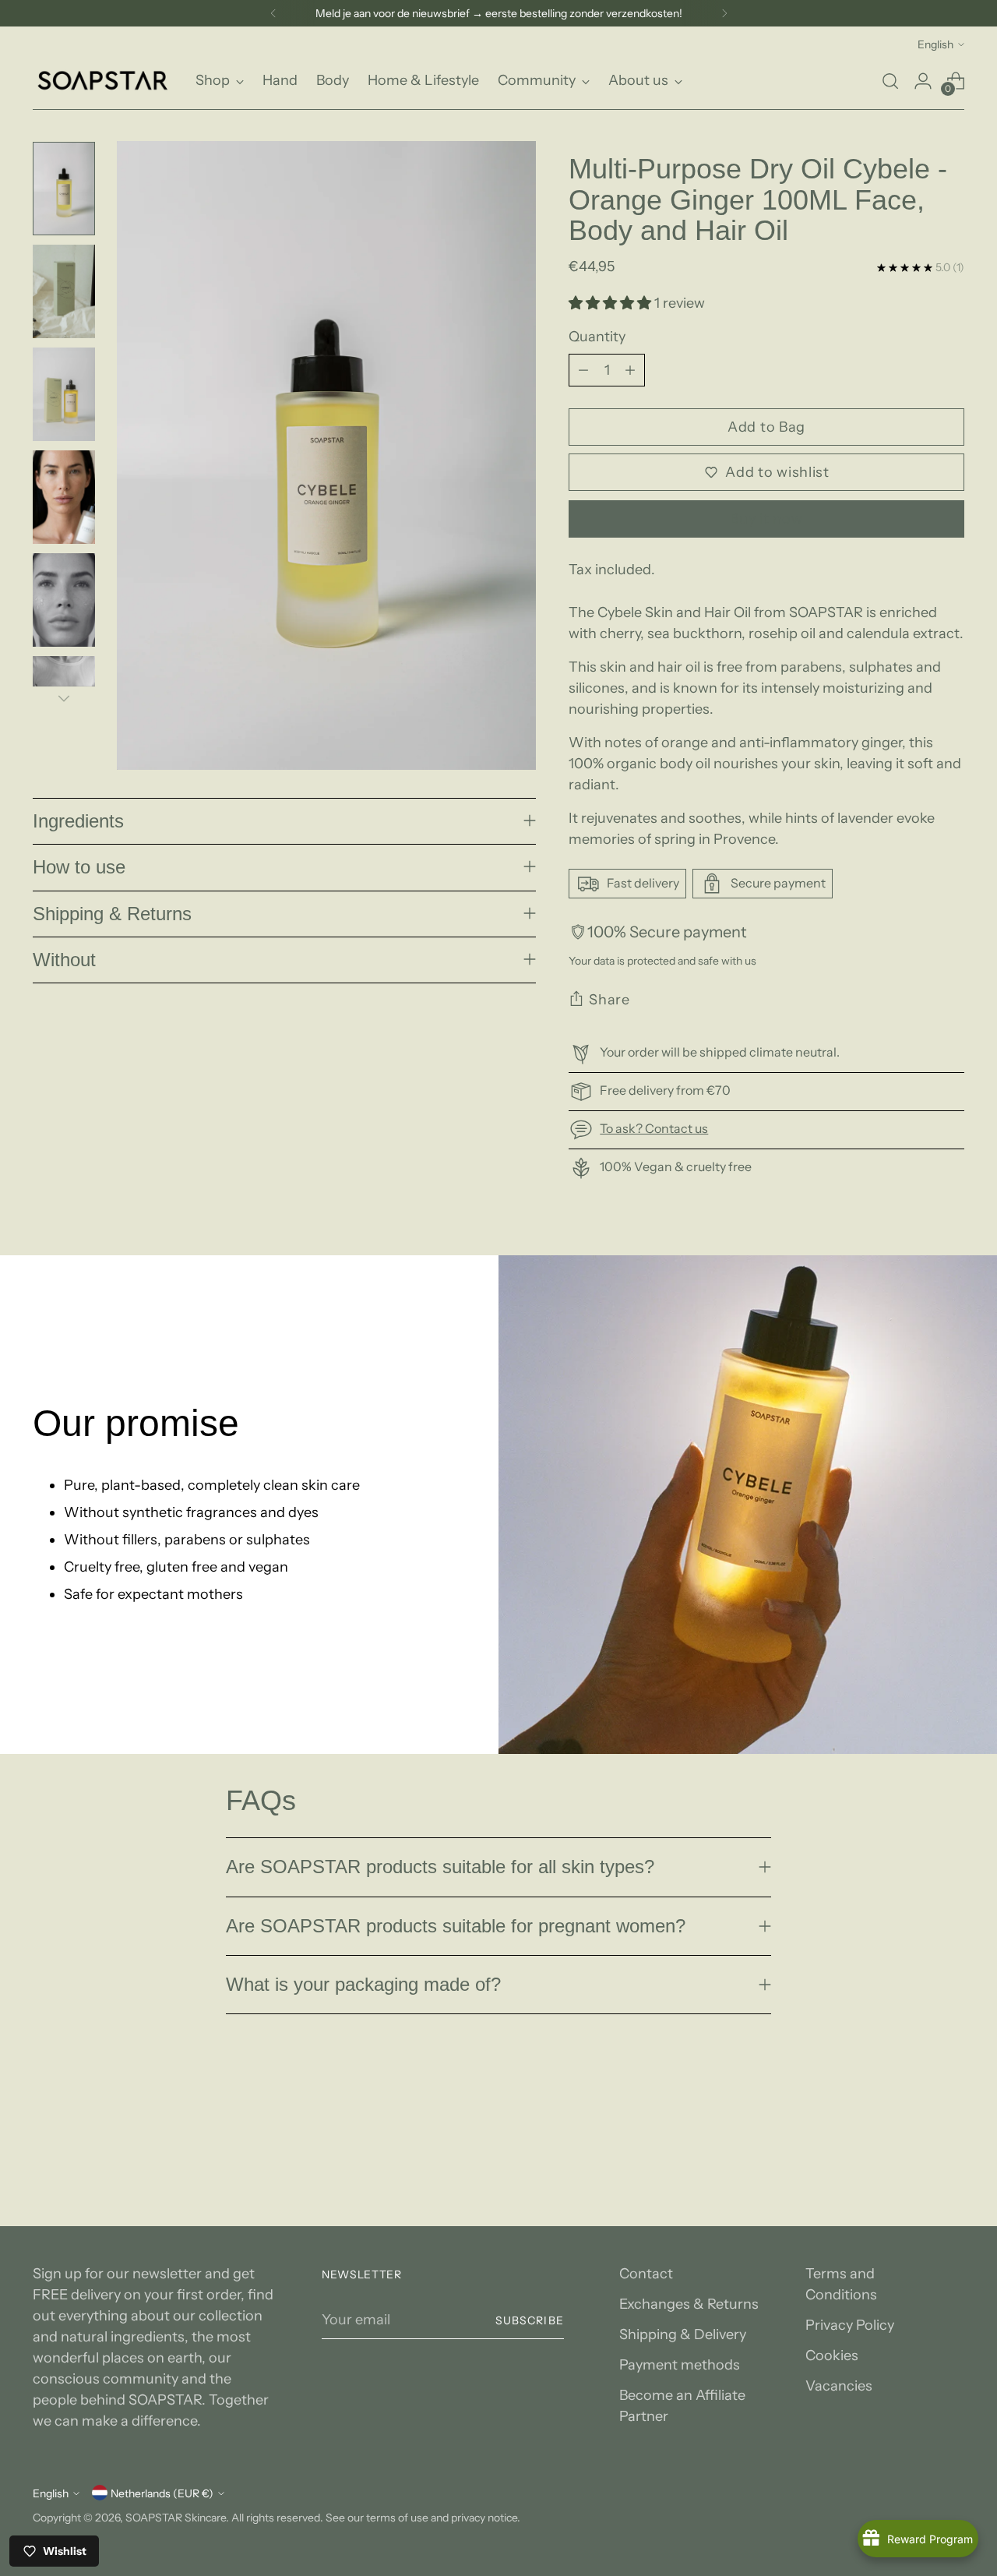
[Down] (64, 698)
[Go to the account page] (923, 81)
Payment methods (680, 2365)
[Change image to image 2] (64, 291)
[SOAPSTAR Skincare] (103, 81)
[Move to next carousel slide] (951, 2110)
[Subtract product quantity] (583, 370)
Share (609, 1000)
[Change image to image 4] (64, 497)
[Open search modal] (890, 81)
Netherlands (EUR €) (162, 2493)
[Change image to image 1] (64, 189)
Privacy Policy (850, 2325)
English (935, 44)
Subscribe (529, 2320)
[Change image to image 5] (64, 600)
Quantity (597, 337)
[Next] (724, 13)
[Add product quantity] (630, 370)
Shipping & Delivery (683, 2334)
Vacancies (839, 2386)
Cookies (832, 2355)
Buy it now (766, 519)
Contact (646, 2274)
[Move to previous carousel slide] (915, 2111)
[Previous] (273, 13)
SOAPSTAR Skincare (176, 2517)
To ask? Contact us (654, 1128)
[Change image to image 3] (64, 394)
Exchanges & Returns (689, 2304)
